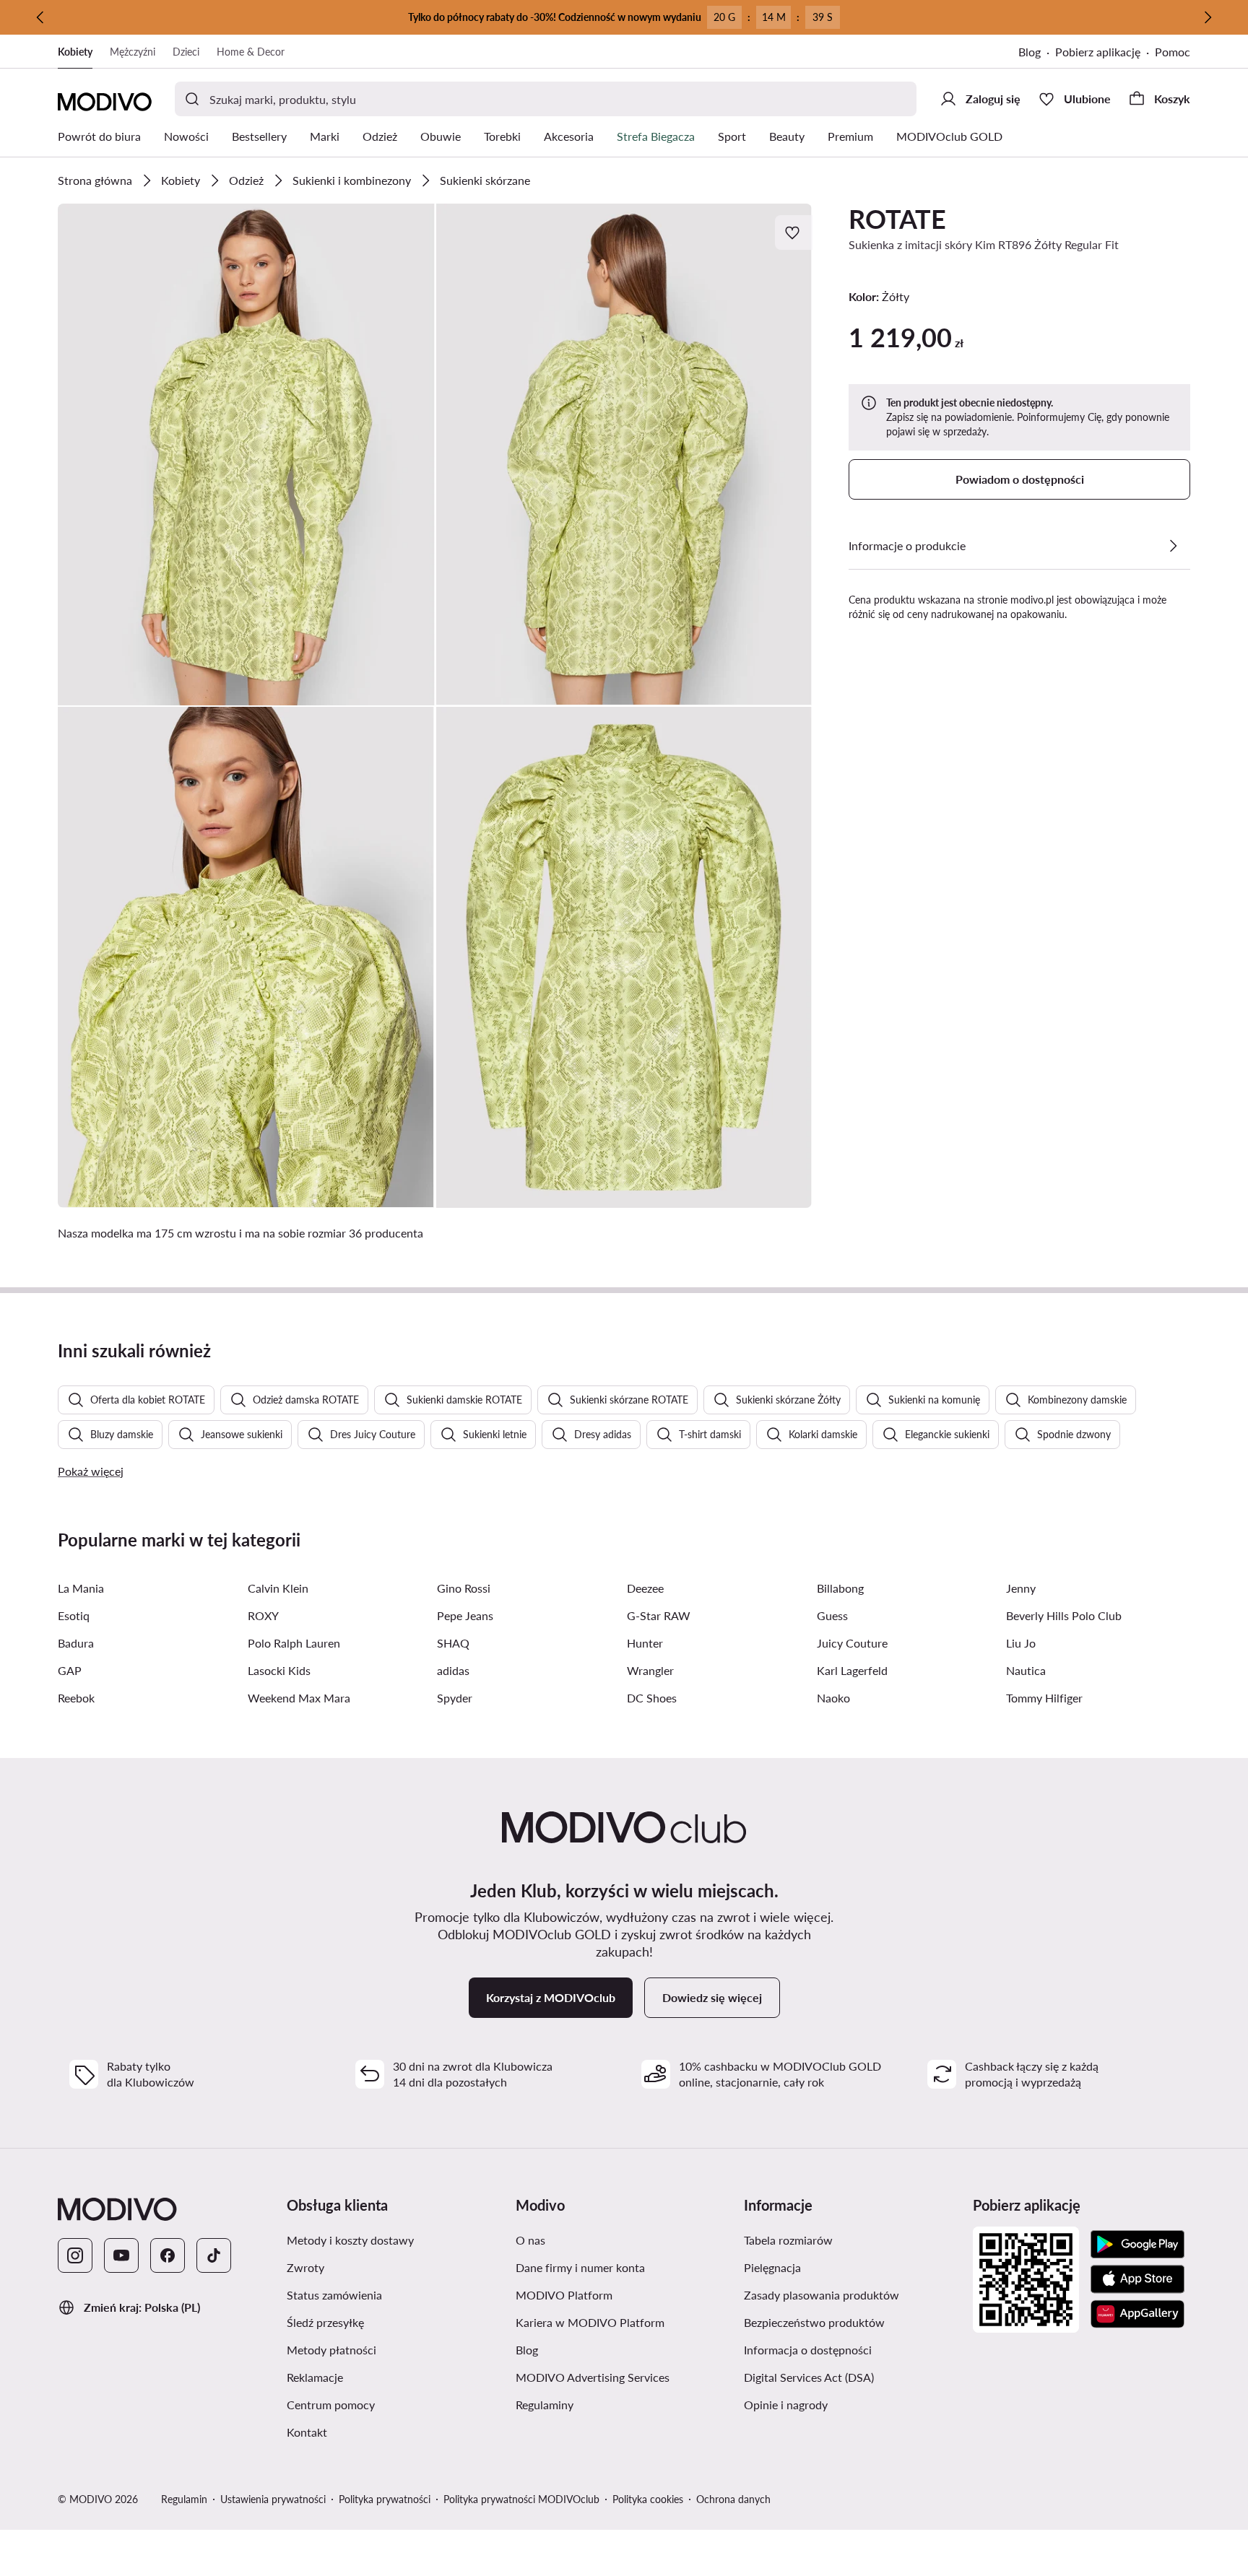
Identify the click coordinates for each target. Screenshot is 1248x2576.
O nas (599, 2240)
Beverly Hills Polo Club (1064, 1615)
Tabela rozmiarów (853, 2240)
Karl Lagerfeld (852, 1670)
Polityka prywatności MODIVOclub (521, 2499)
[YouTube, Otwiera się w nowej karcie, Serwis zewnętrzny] (121, 2255)
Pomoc (1173, 52)
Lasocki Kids (279, 1670)
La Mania (81, 1588)
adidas (453, 1670)
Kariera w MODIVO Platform (624, 2322)
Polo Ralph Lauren (294, 1643)
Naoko (833, 1698)
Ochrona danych (733, 2499)
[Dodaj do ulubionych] (794, 232)
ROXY (263, 1615)
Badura (76, 1643)
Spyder (455, 1698)
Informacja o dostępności (853, 2349)
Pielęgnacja (841, 2267)
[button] (246, 454)
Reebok (76, 1698)
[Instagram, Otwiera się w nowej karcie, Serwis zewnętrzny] (75, 2255)
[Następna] (1208, 17)
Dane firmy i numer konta (624, 2267)
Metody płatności (395, 2349)
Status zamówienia (395, 2294)
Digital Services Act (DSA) (853, 2377)
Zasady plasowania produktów (853, 2294)
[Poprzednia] (40, 17)
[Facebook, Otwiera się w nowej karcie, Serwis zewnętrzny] (168, 2255)
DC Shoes (652, 1698)
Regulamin (184, 2499)
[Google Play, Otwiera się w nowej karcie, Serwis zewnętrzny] (1137, 2245)
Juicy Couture (852, 1643)
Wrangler (650, 1670)
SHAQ (453, 1643)
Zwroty (374, 2267)
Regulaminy (613, 2404)
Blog (1037, 53)
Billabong (840, 1588)
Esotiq (74, 1615)
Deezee (645, 1588)
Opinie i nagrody (853, 2404)
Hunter (645, 1643)
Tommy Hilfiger (1044, 1698)
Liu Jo (1021, 1643)
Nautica (1026, 1670)
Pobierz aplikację (1105, 53)
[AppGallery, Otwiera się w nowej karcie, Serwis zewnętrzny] (1137, 2314)
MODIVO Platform (624, 2294)
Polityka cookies (648, 2499)
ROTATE (897, 219)
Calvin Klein (278, 1588)
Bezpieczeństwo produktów (853, 2322)
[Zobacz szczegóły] (1173, 546)
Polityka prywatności (385, 2499)
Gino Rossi (464, 1588)
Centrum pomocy (395, 2404)
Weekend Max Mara (299, 1698)
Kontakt (376, 2432)
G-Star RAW (659, 1615)
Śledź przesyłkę (394, 2322)
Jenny (1021, 1588)
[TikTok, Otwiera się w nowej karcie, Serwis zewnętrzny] (214, 2255)
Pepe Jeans (465, 1615)
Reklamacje (383, 2377)
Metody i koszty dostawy (395, 2240)
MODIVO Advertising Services (624, 2377)
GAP (70, 1670)
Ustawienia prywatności (273, 2499)
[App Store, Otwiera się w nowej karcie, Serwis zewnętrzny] (1137, 2279)
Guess (832, 1615)
